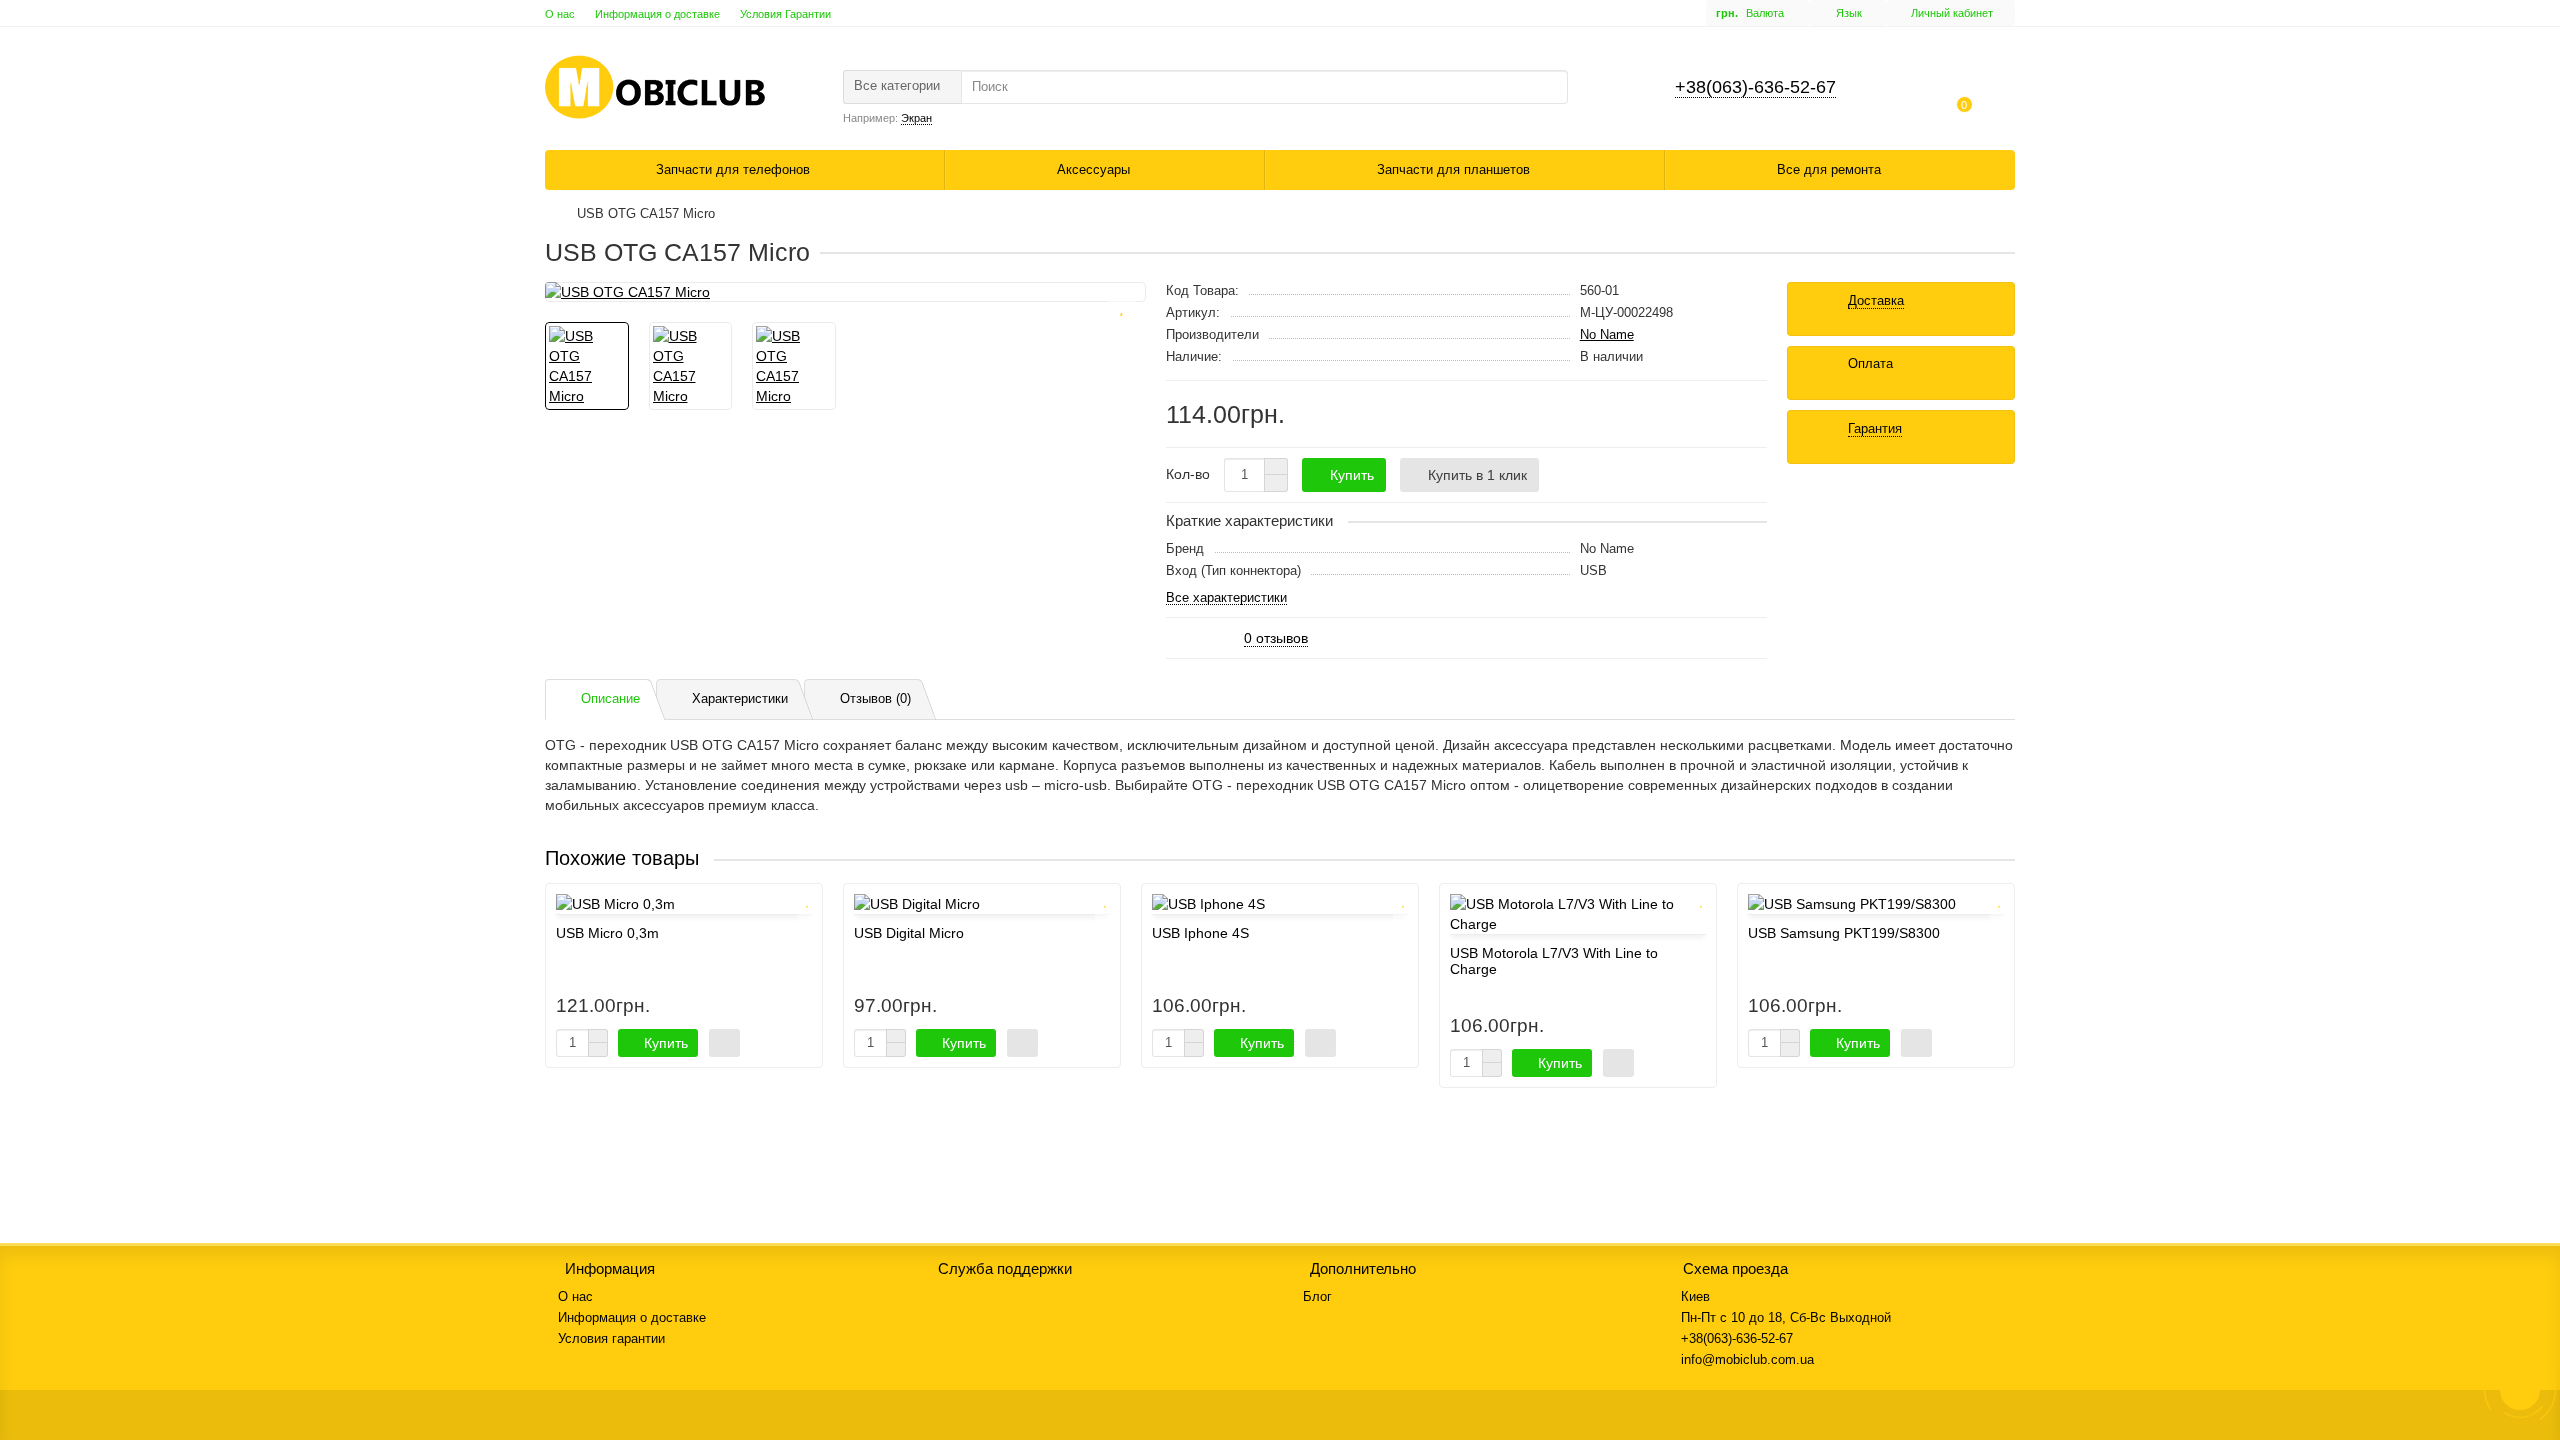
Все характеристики (1226, 598)
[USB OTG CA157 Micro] (845, 292)
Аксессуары (1095, 169)
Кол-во (1188, 474)
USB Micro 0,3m (607, 933)
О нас (560, 14)
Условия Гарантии (785, 14)
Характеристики (740, 698)
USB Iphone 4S (1200, 933)
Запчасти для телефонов (735, 169)
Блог (1317, 1296)
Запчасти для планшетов (1455, 169)
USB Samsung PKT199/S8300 (1844, 933)
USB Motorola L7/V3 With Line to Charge (1554, 961)
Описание (610, 698)
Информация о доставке (657, 14)
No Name (1607, 334)
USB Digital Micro (909, 933)
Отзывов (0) (875, 698)
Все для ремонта (1831, 169)
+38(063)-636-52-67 (1755, 87)
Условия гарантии (611, 1338)
